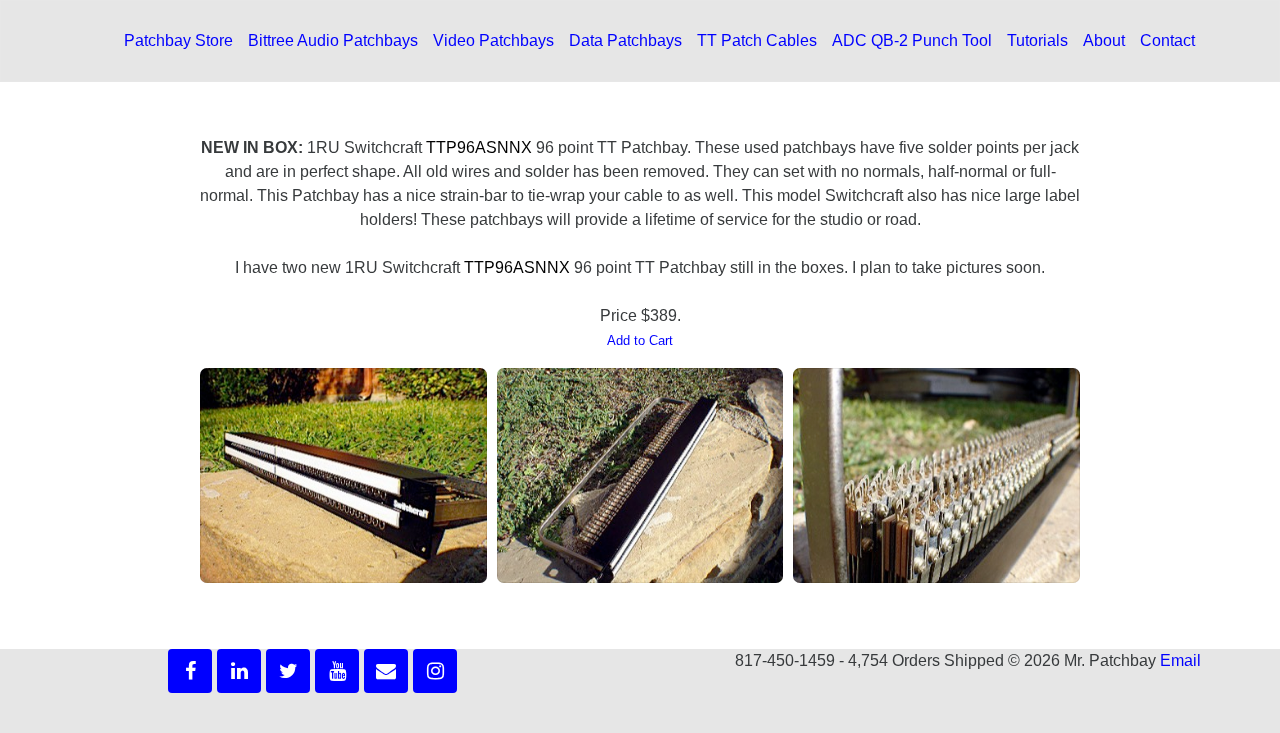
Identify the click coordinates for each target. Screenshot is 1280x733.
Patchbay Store (178, 40)
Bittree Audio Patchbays (333, 40)
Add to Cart (640, 340)
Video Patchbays (493, 40)
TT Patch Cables (757, 40)
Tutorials (1037, 40)
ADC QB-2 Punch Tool (912, 40)
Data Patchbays (625, 40)
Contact (1167, 40)
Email (1180, 660)
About (1104, 40)
